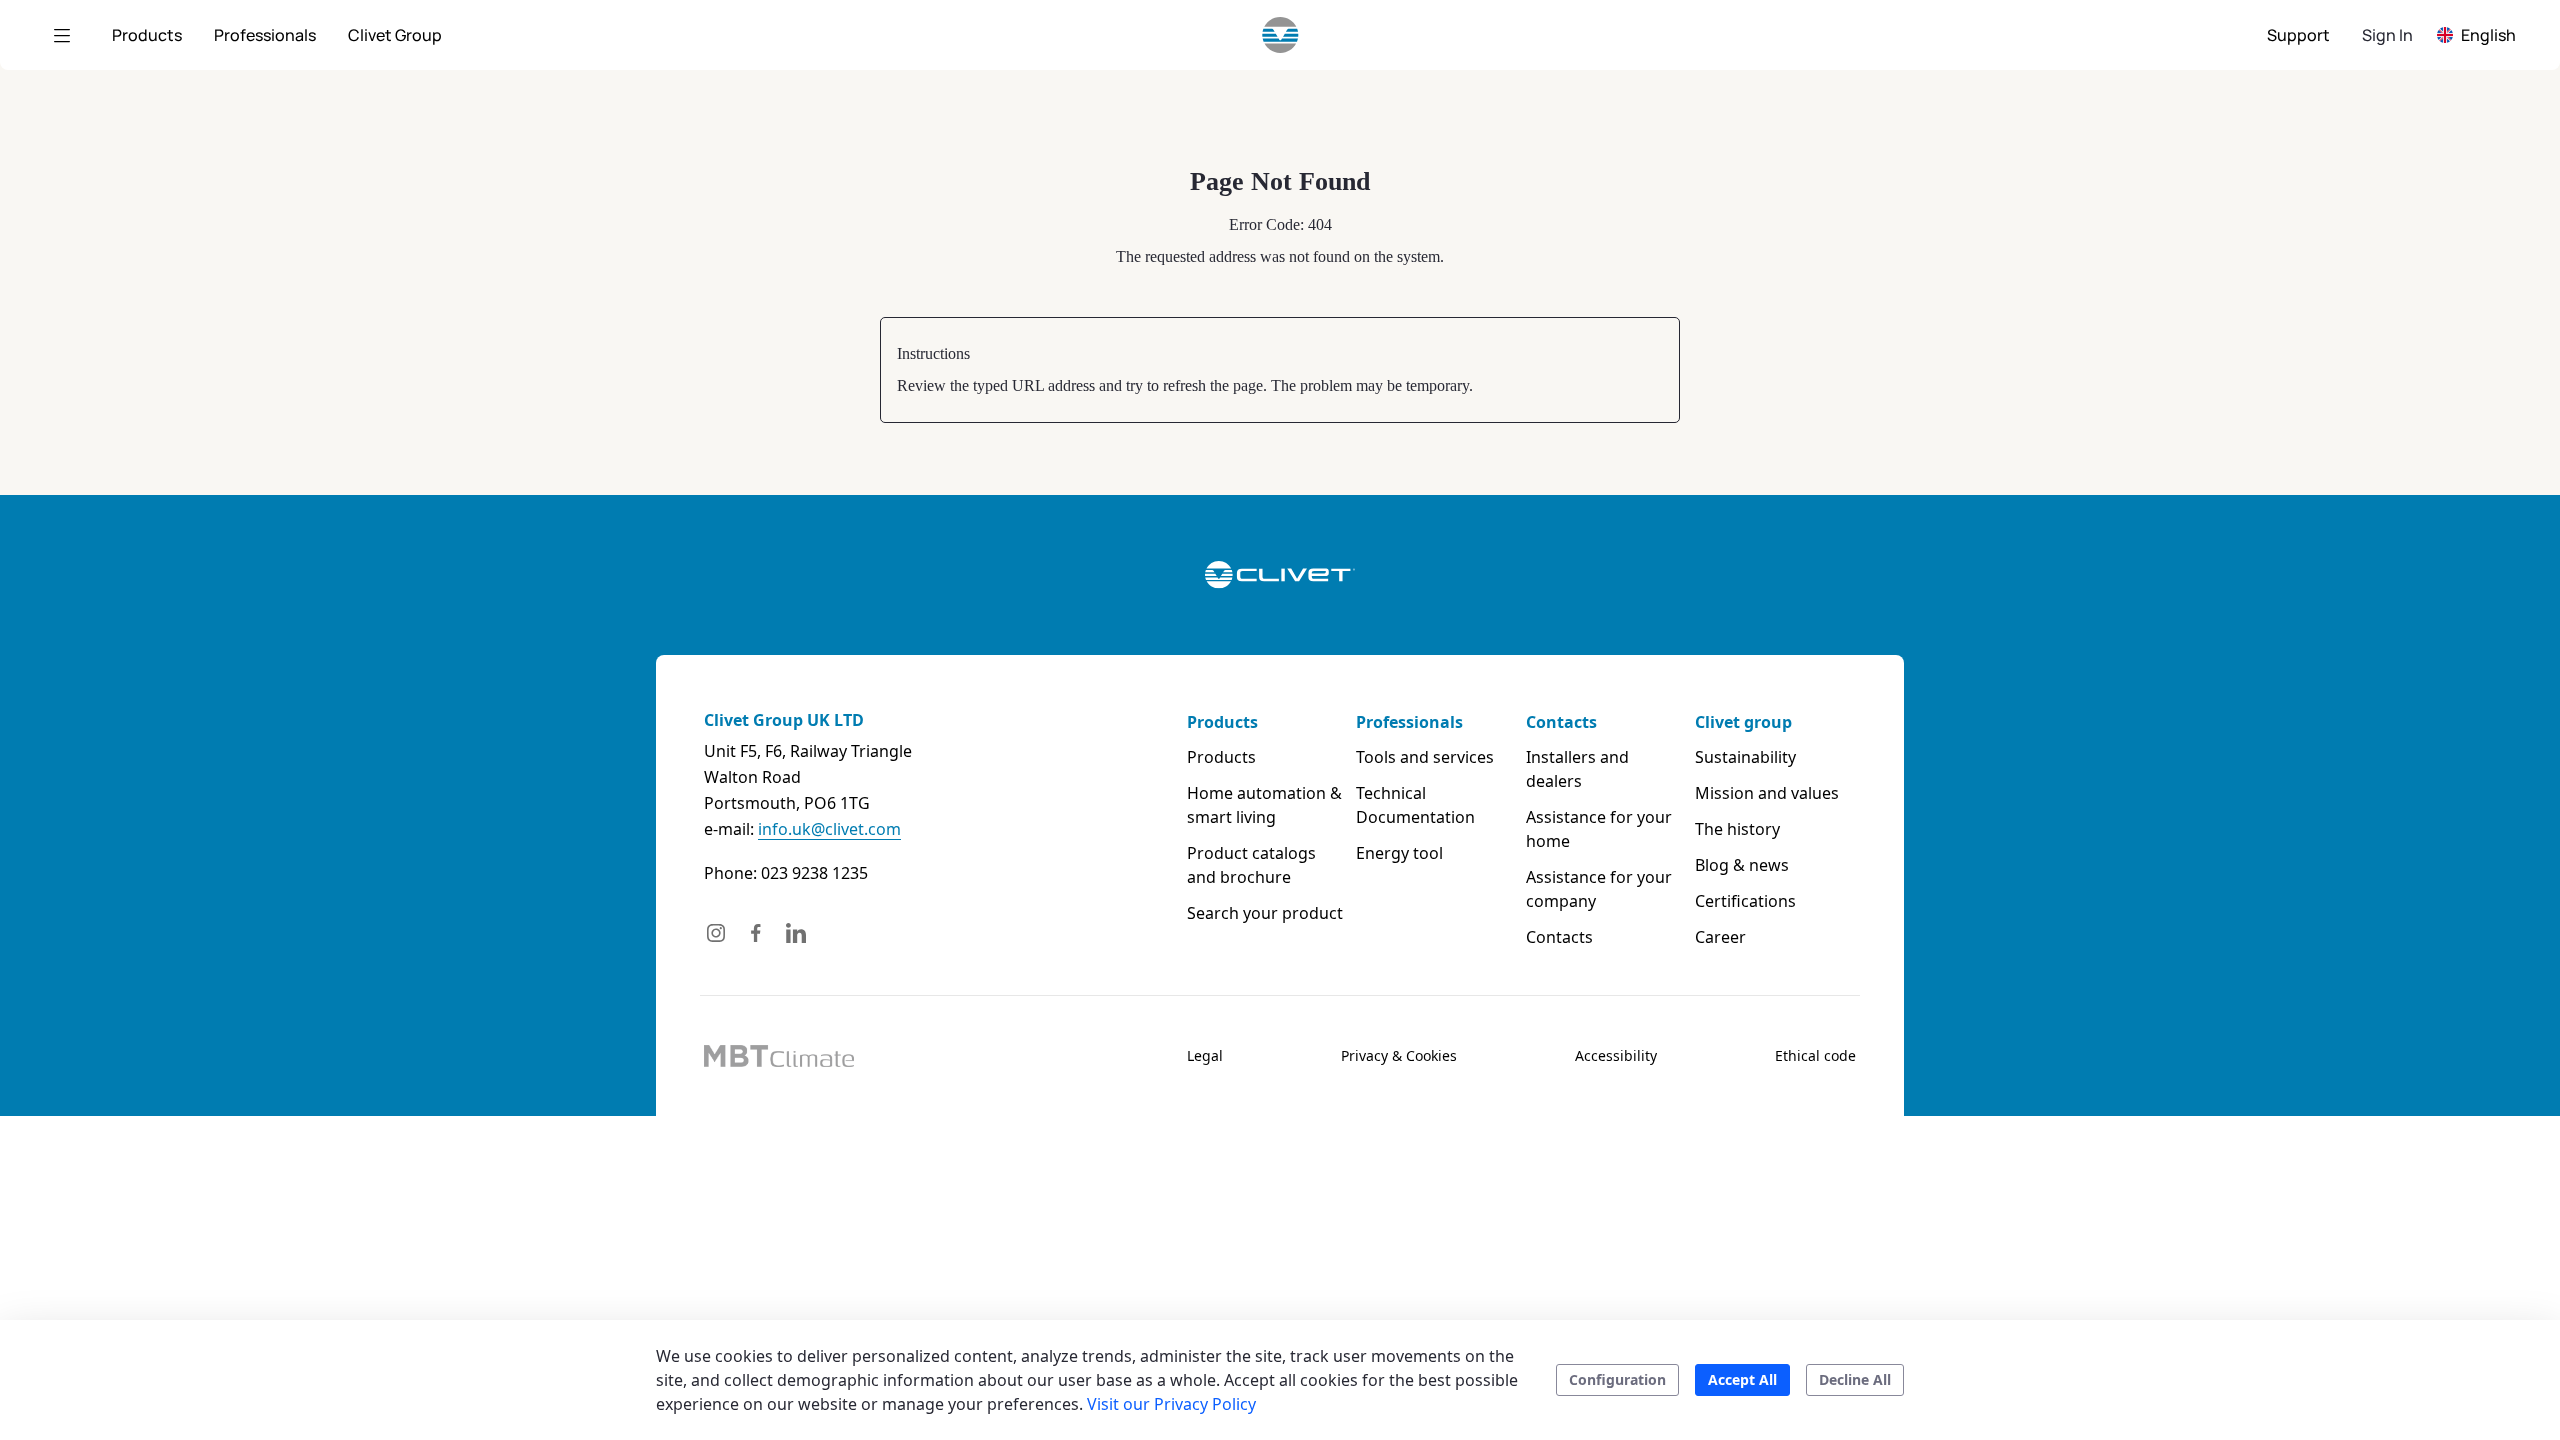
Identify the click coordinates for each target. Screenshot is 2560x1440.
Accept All (1742, 1379)
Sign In (2387, 35)
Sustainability (1745, 757)
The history (1737, 829)
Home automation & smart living (1264, 805)
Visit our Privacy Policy (1171, 1404)
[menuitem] (147, 35)
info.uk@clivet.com (829, 829)
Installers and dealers (1577, 769)
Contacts (1561, 722)
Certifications (1745, 901)
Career (1720, 937)
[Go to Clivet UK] (1280, 35)
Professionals (1409, 722)
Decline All (1855, 1379)
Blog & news (1742, 865)
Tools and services (1425, 757)
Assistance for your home (1599, 829)
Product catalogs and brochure (1251, 865)
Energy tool (1399, 853)
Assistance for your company (1599, 889)
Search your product (1265, 913)
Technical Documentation (1415, 805)
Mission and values (1767, 793)
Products (1222, 722)
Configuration (1617, 1379)
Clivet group (1743, 722)
